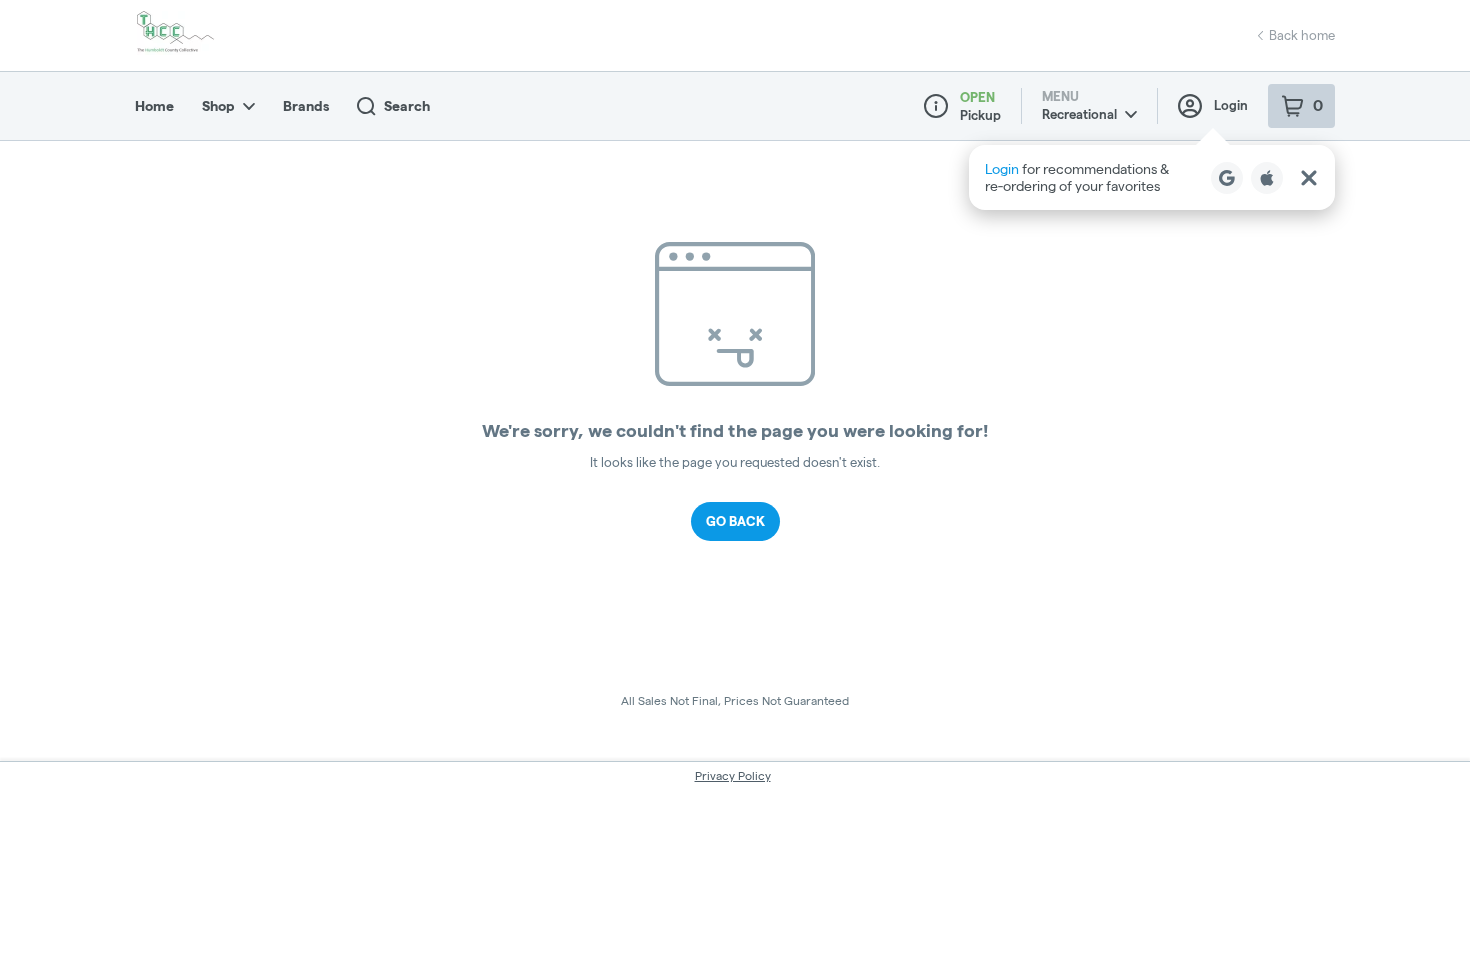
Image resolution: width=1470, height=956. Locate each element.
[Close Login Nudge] (1309, 178)
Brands (306, 106)
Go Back (735, 521)
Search (407, 106)
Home (154, 106)
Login (1231, 105)
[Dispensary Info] (936, 106)
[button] (1152, 177)
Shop (218, 106)
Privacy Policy (733, 775)
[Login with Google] (1227, 178)
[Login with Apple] (1267, 178)
